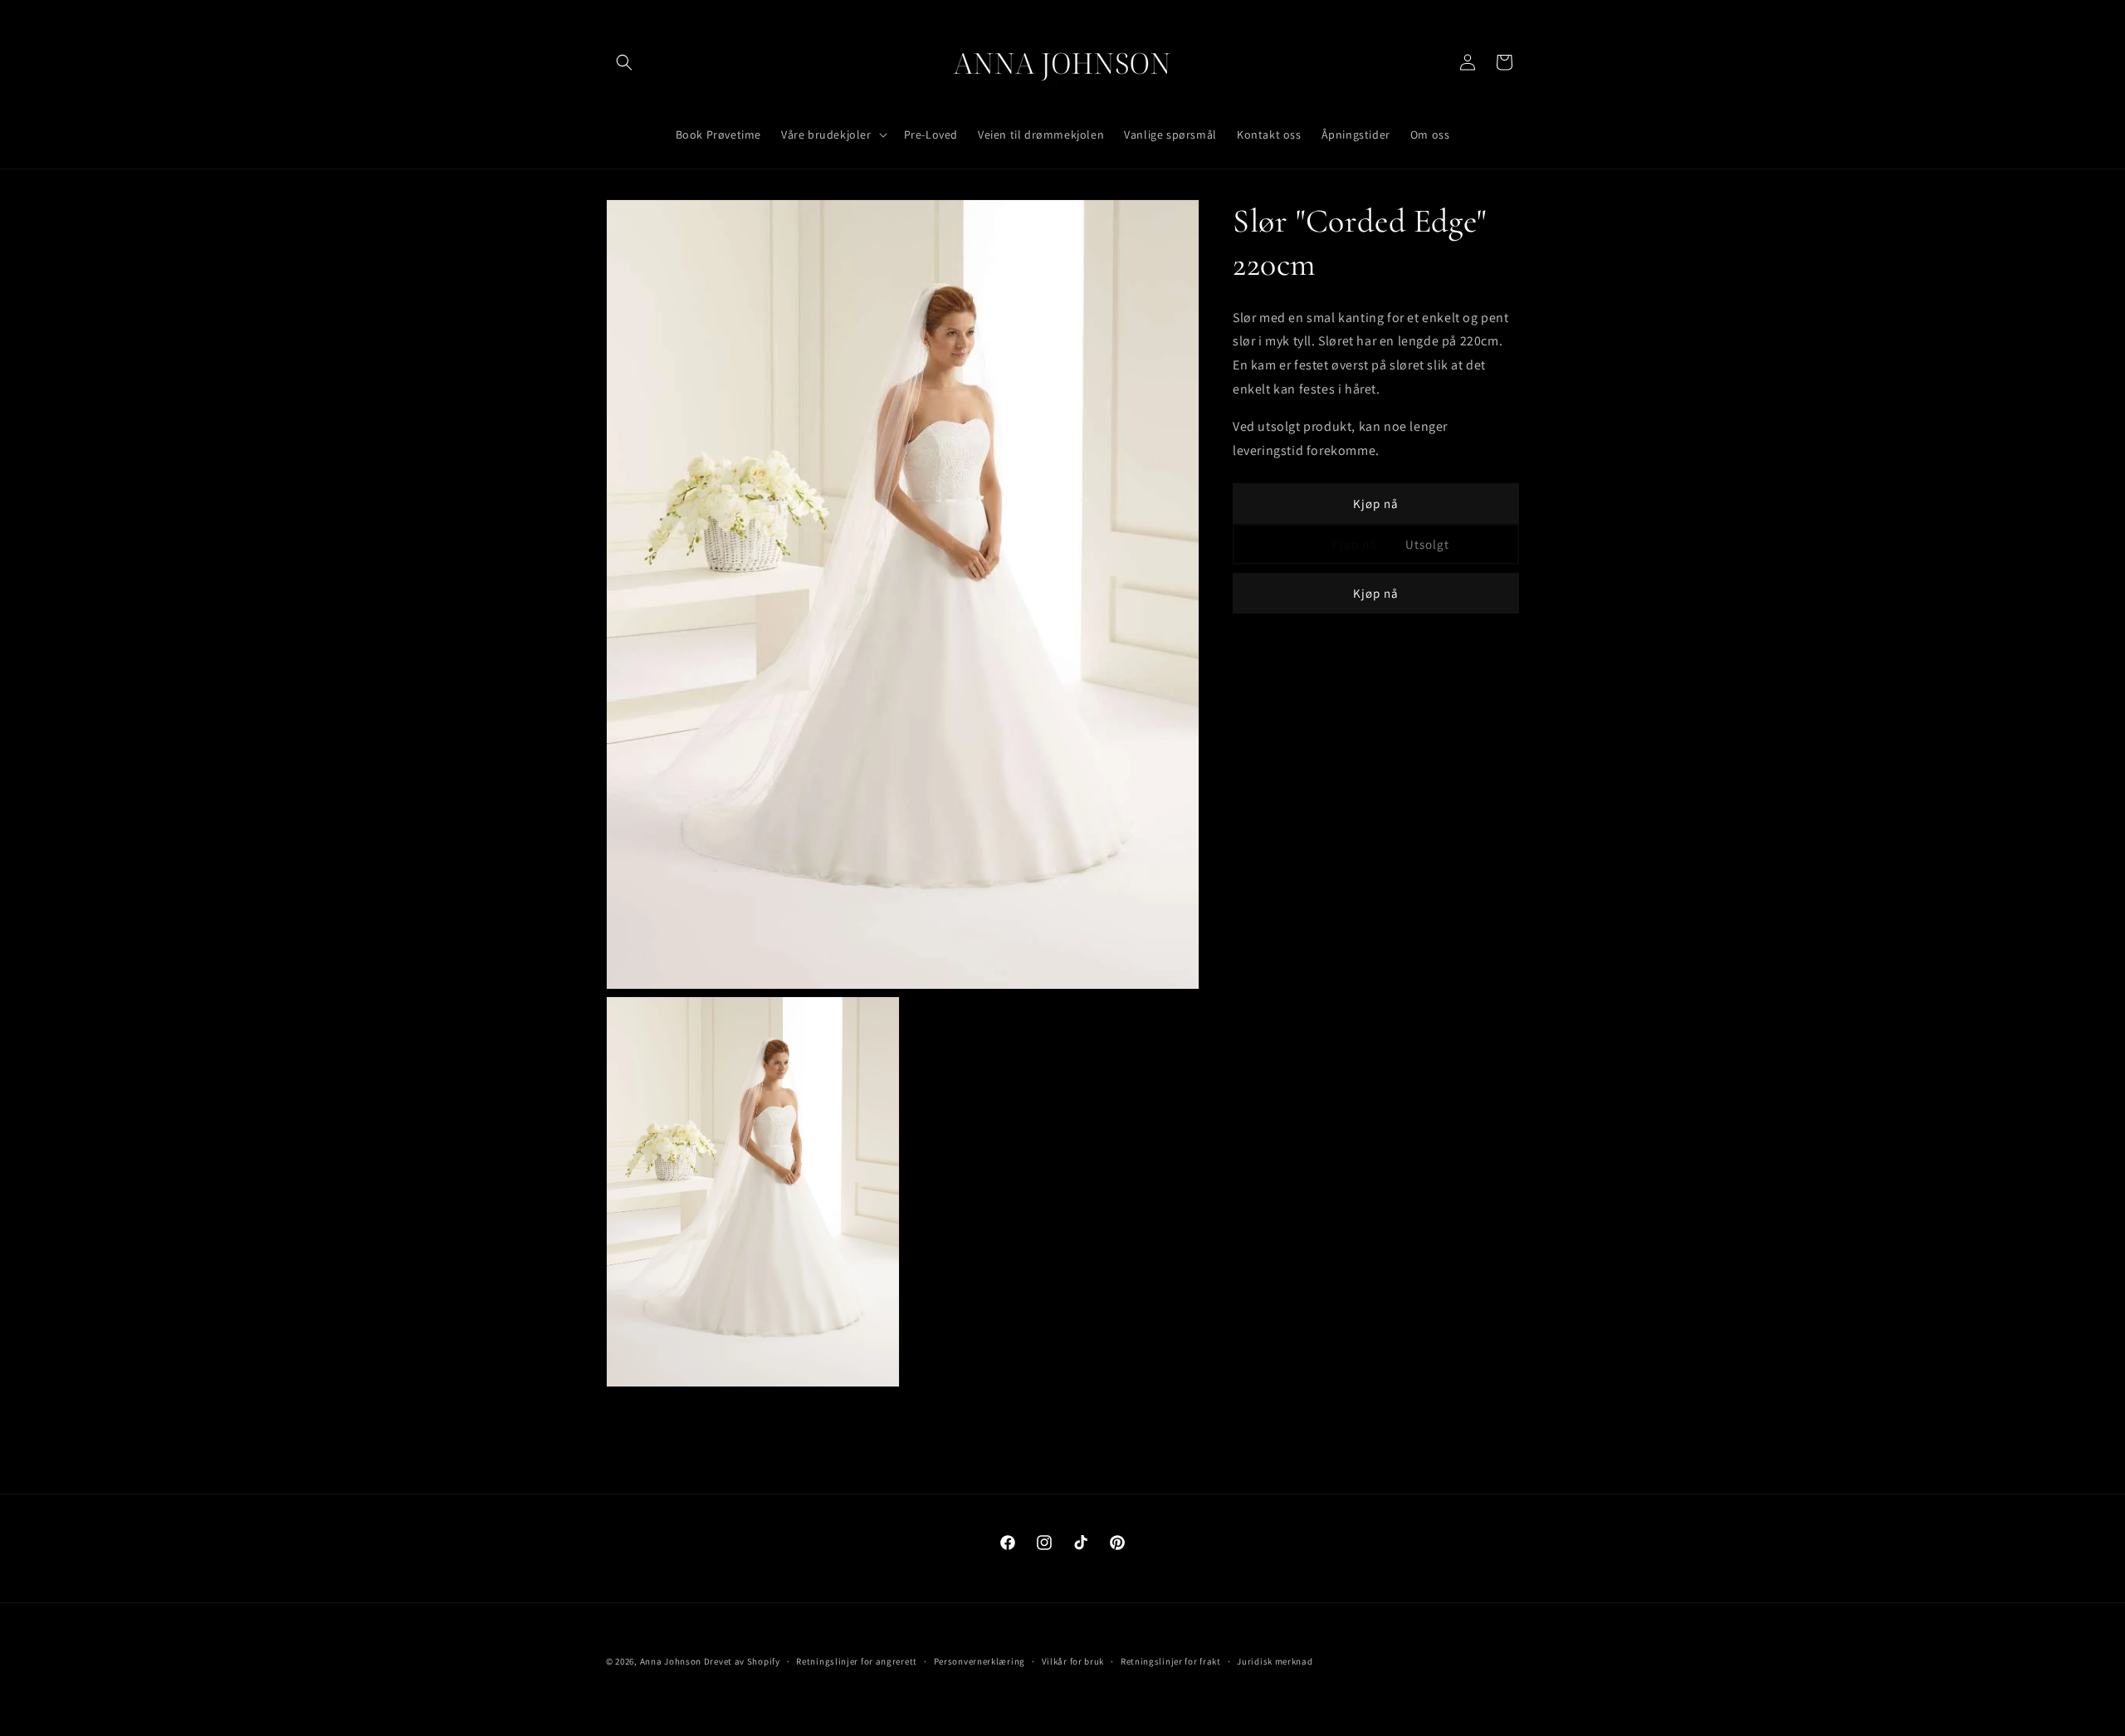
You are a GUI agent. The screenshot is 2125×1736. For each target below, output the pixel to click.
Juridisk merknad (1275, 1661)
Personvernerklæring (979, 1661)
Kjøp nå (1376, 504)
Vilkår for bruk (1073, 1661)
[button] (624, 62)
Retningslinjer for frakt (1171, 1661)
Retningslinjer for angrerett (857, 1661)
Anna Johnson (671, 1661)
